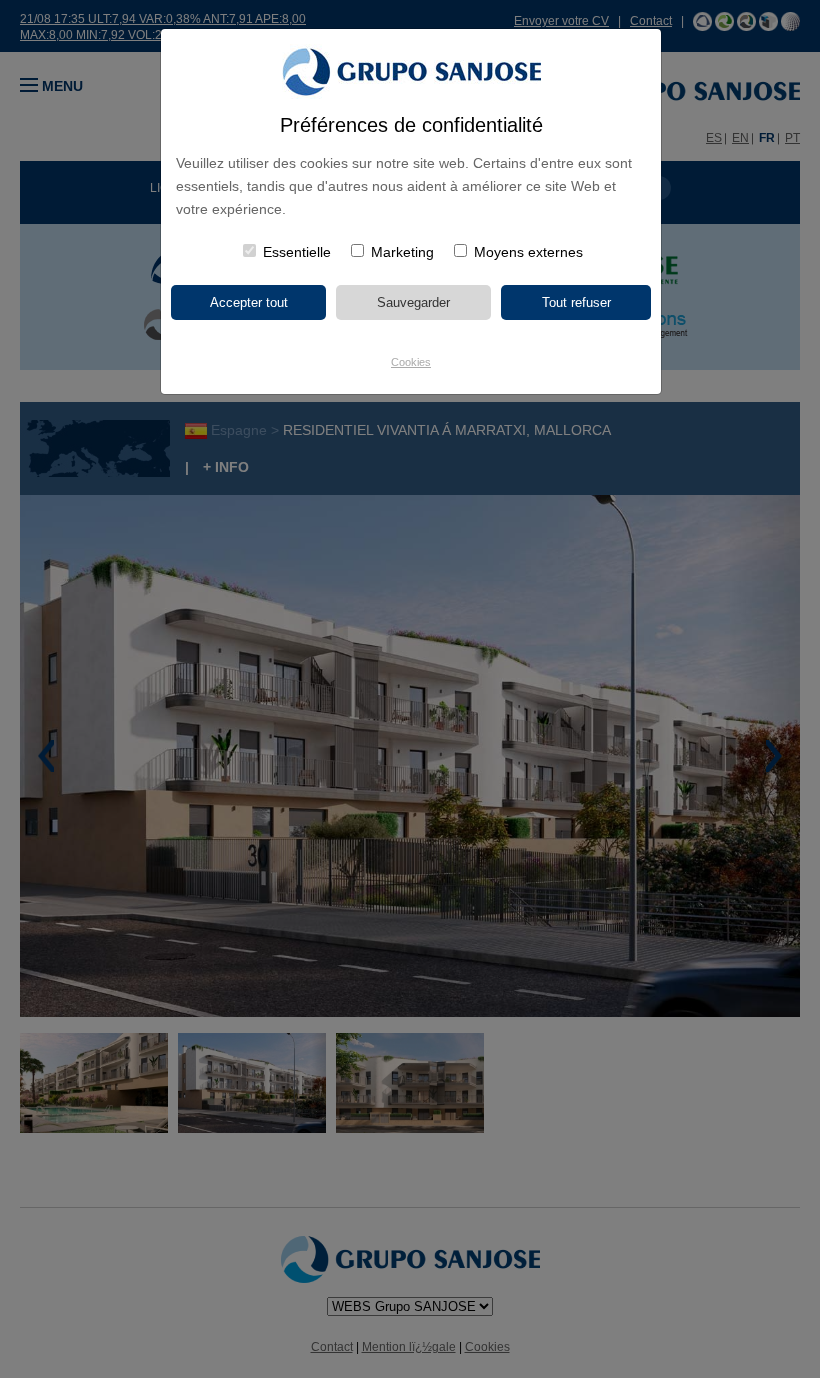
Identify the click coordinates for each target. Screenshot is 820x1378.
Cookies (411, 362)
